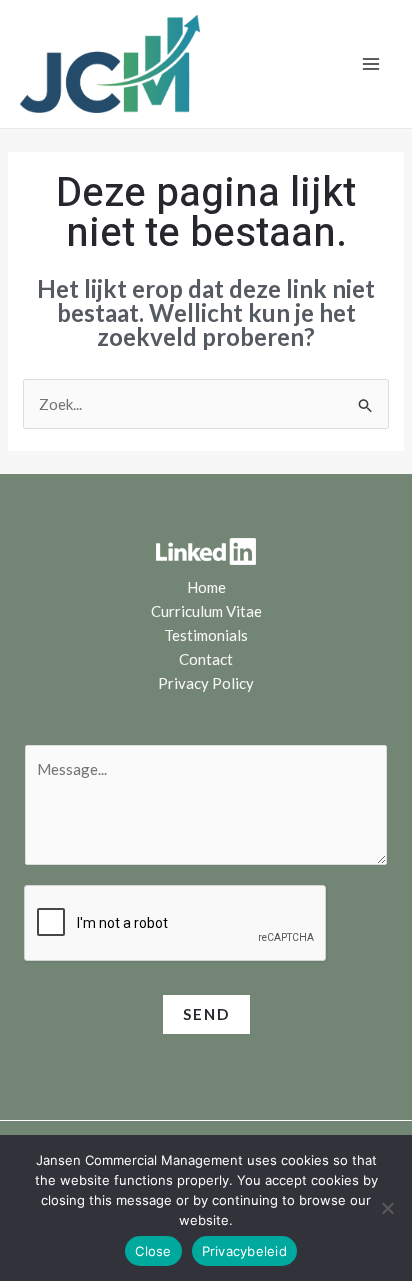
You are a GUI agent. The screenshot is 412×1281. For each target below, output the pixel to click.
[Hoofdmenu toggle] (371, 64)
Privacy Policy (206, 683)
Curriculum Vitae (206, 611)
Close (153, 1251)
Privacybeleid (244, 1251)
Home (206, 587)
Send (206, 1014)
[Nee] (387, 1208)
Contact (206, 659)
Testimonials (206, 635)
